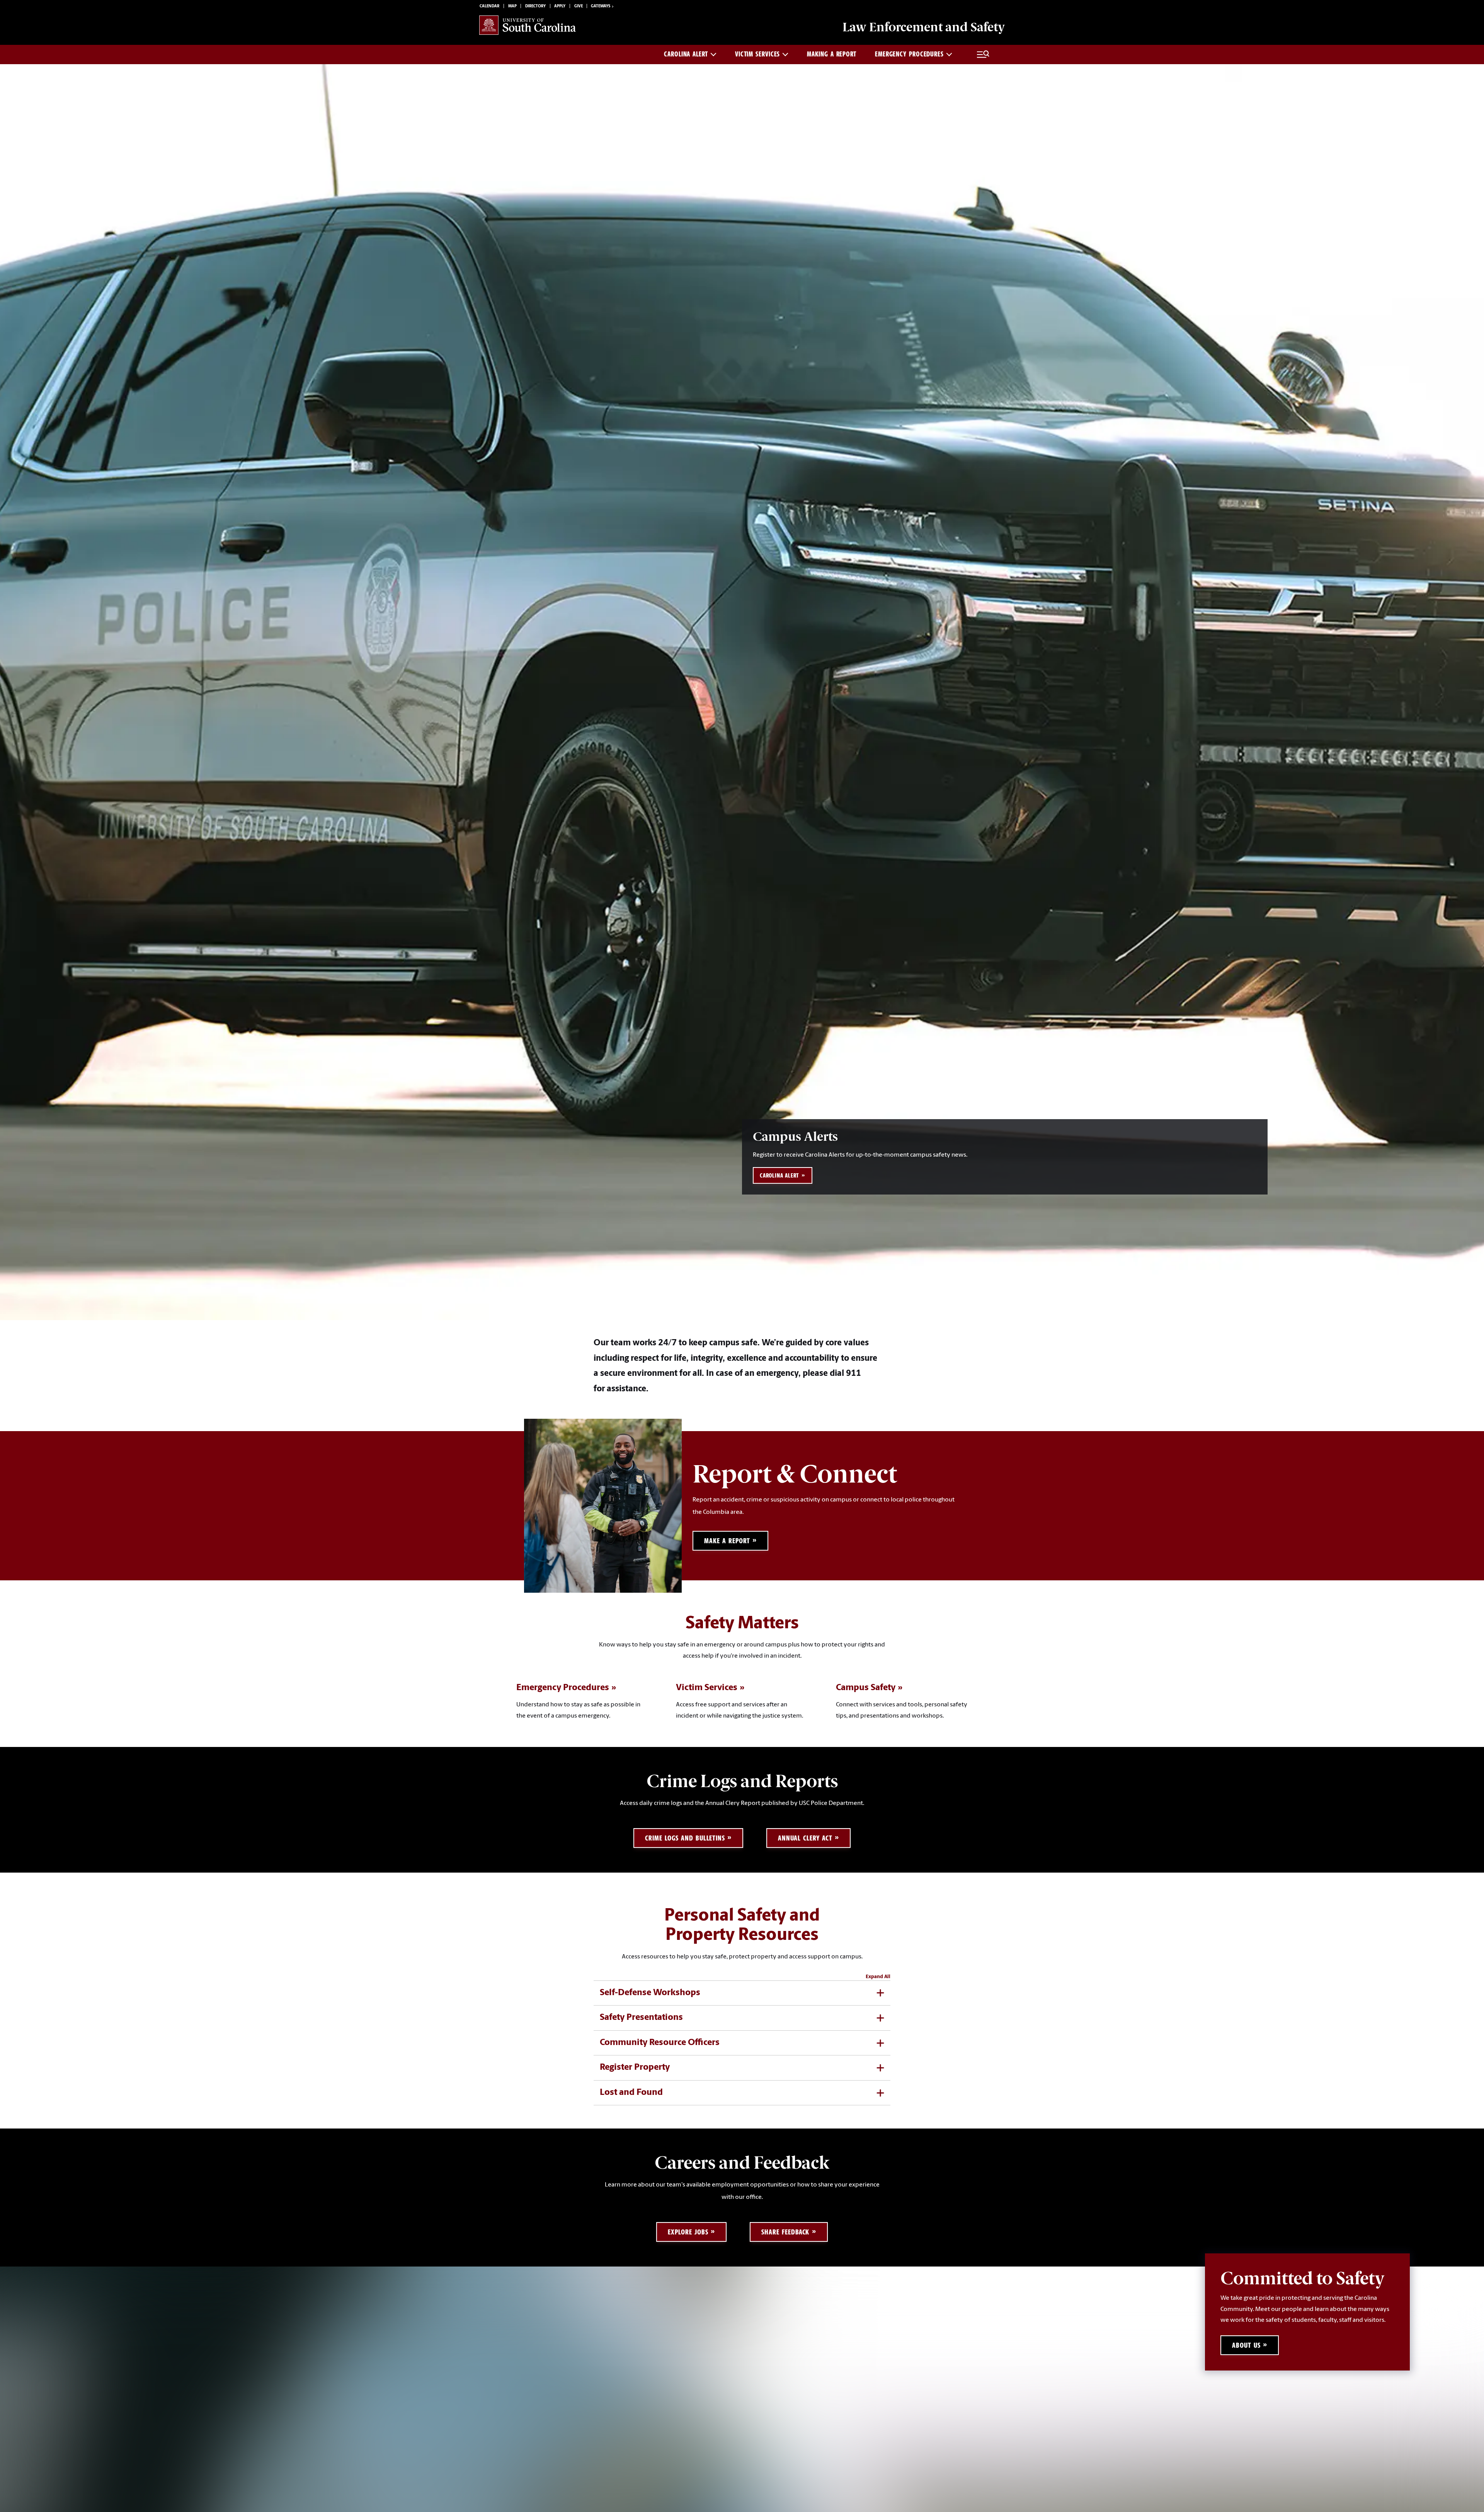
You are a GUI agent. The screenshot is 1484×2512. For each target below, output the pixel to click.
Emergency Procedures (909, 54)
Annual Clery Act (805, 1838)
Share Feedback (785, 2232)
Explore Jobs (688, 2232)
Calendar (489, 6)
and (924, 27)
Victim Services (758, 54)
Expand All (878, 1977)
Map (512, 6)
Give (579, 6)
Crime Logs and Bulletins (685, 1838)
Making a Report (832, 54)
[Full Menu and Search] (983, 55)
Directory (535, 6)
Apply (560, 6)
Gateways (601, 6)
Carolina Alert (686, 54)
